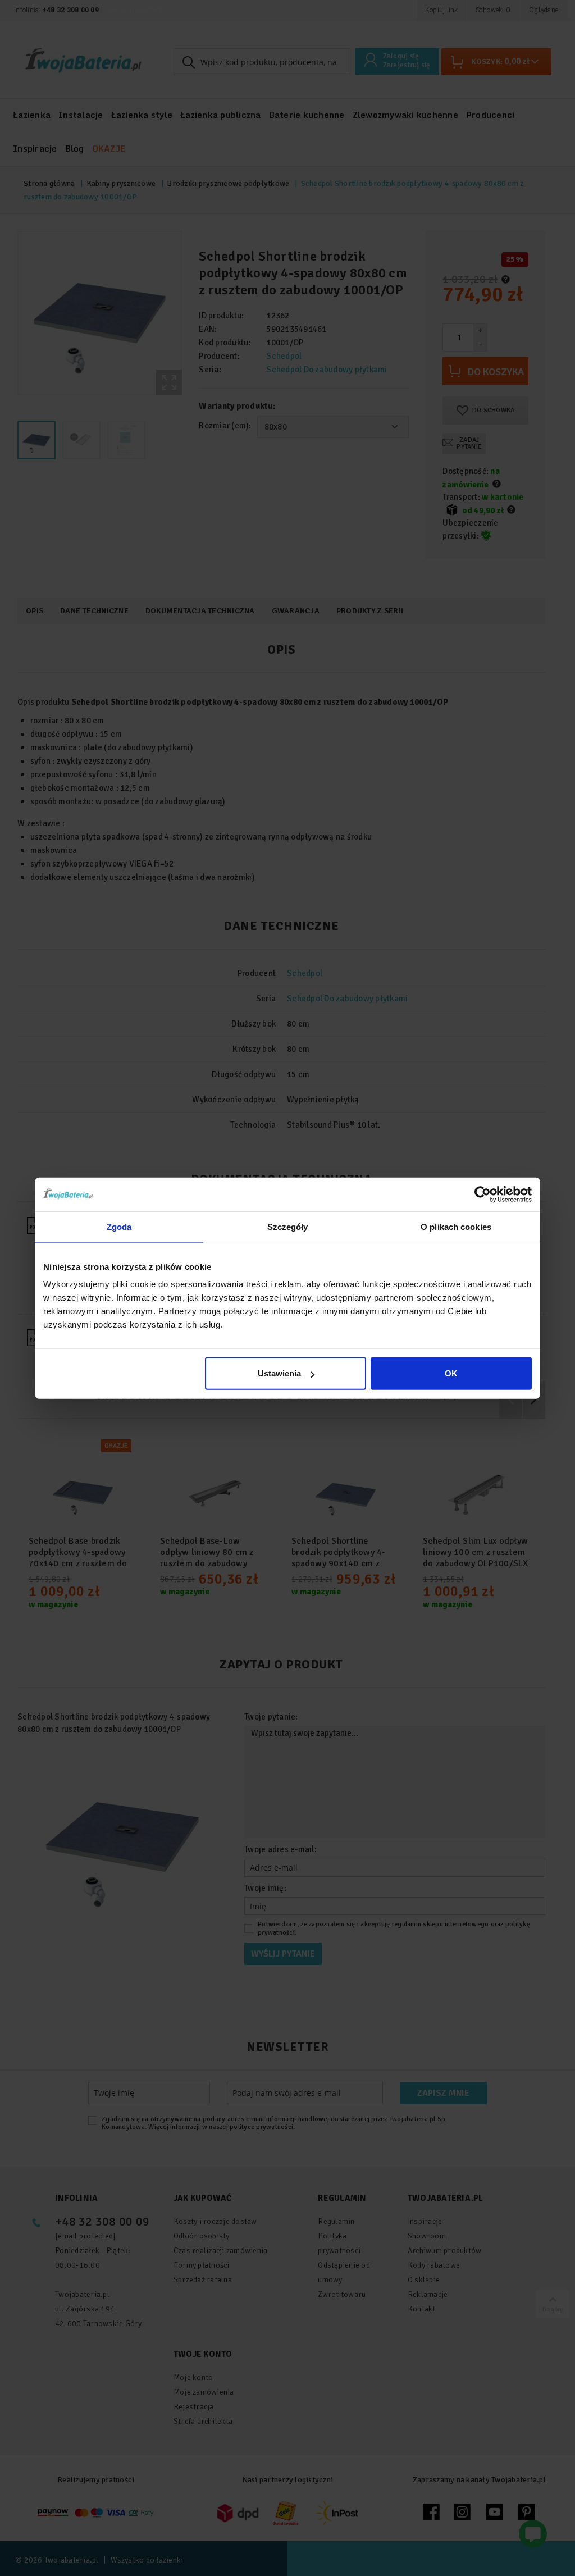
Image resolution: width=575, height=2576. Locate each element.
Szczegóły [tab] (288, 1226)
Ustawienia (279, 1373)
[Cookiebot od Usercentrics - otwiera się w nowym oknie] (483, 1194)
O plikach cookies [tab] (456, 1226)
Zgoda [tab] (119, 1226)
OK (451, 1373)
